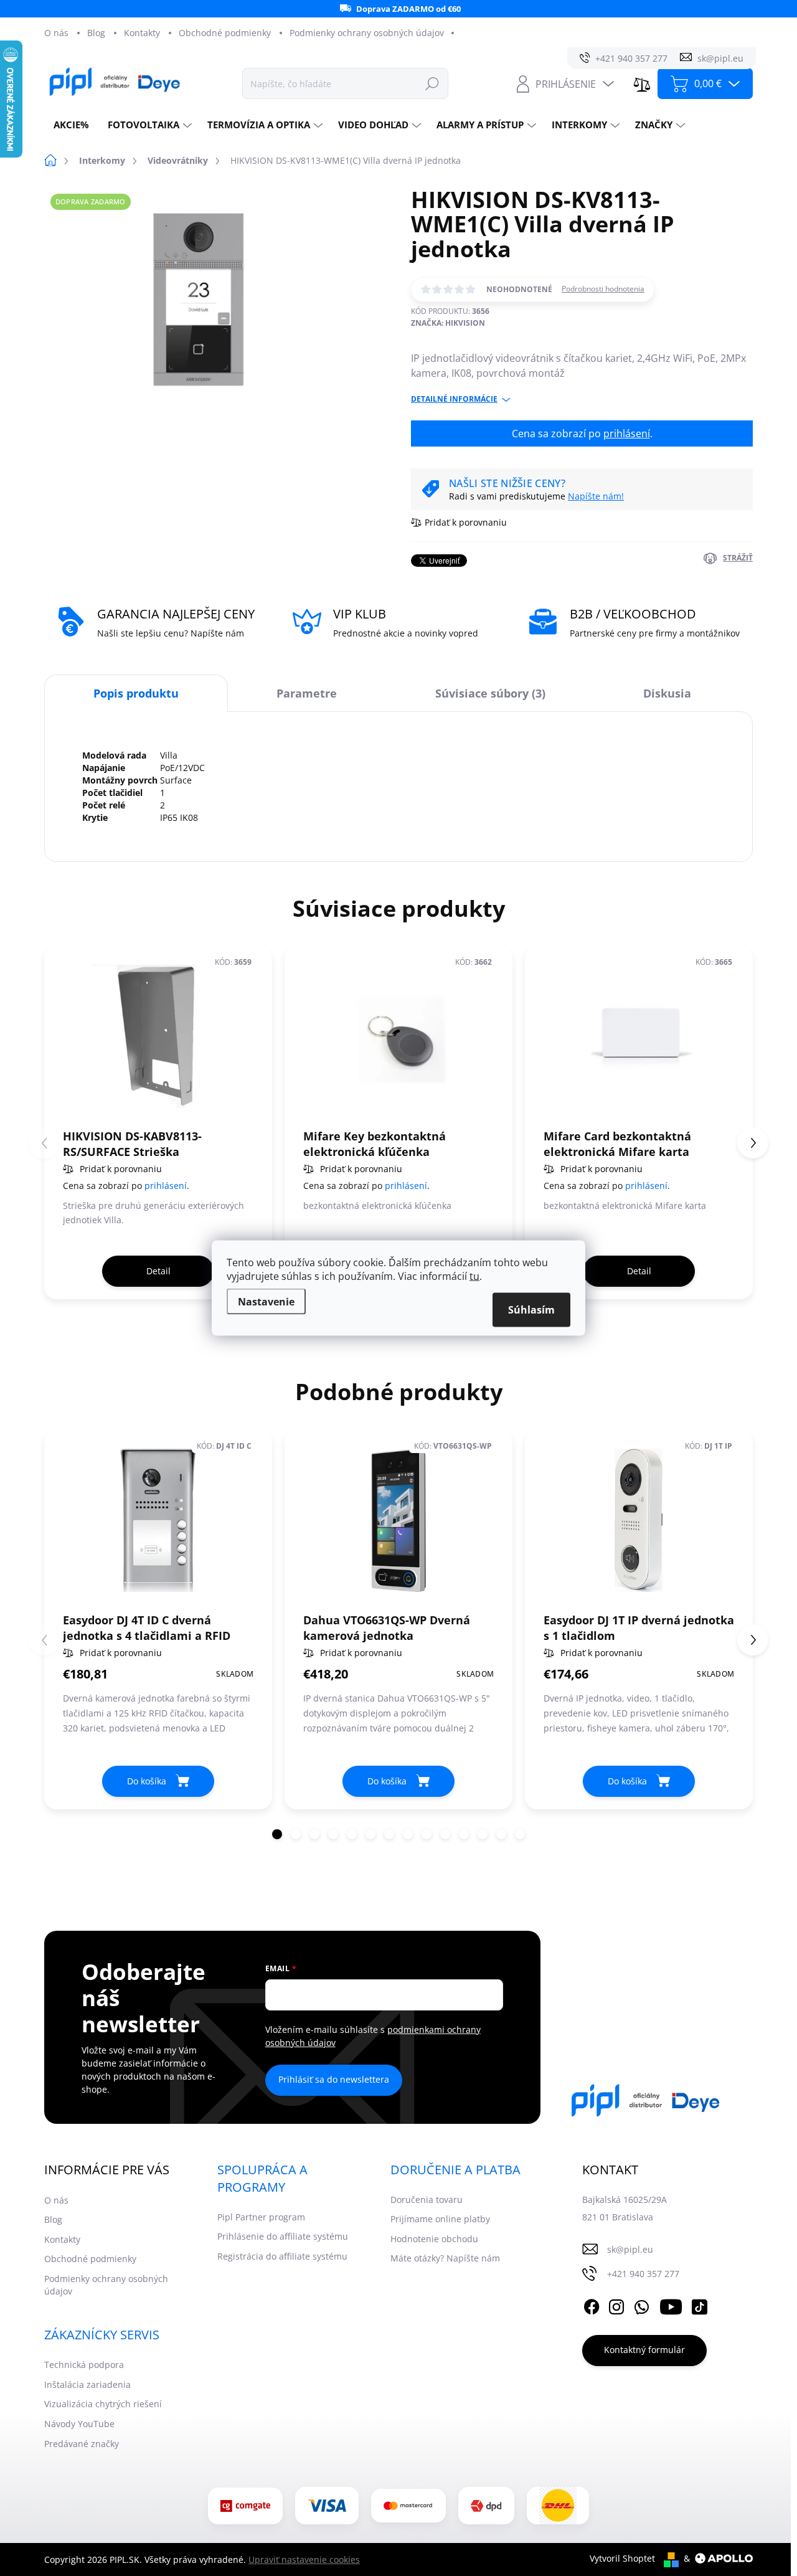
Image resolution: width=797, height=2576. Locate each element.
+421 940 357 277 (643, 2274)
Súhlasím (531, 1310)
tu (474, 1276)
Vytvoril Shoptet (622, 2558)
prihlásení (627, 433)
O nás (56, 33)
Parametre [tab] (307, 693)
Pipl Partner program (261, 2217)
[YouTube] (671, 2305)
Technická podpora (84, 2365)
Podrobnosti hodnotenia (603, 289)
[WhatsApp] (641, 2305)
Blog (96, 33)
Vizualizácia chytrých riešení (103, 2404)
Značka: (448, 323)
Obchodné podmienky (225, 33)
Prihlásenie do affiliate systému (283, 2236)
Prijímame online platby (440, 2219)
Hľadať (432, 83)
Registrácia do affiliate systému (282, 2256)
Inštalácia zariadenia (87, 2384)
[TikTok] (699, 2305)
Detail (158, 1271)
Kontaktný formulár (644, 2350)
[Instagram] (616, 2305)
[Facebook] (592, 2305)
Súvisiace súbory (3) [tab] (490, 693)
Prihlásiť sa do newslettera (334, 2079)
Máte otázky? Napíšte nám (445, 2258)
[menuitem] (71, 125)
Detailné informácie (454, 399)
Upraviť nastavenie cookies (304, 2559)
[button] (753, 1143)
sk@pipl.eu (630, 2249)
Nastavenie (266, 1302)
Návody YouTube (79, 2424)
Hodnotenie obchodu (434, 2239)
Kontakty (142, 33)
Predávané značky (82, 2444)
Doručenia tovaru (427, 2200)
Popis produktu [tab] (136, 693)
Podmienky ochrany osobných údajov (367, 33)
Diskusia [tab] (667, 693)
